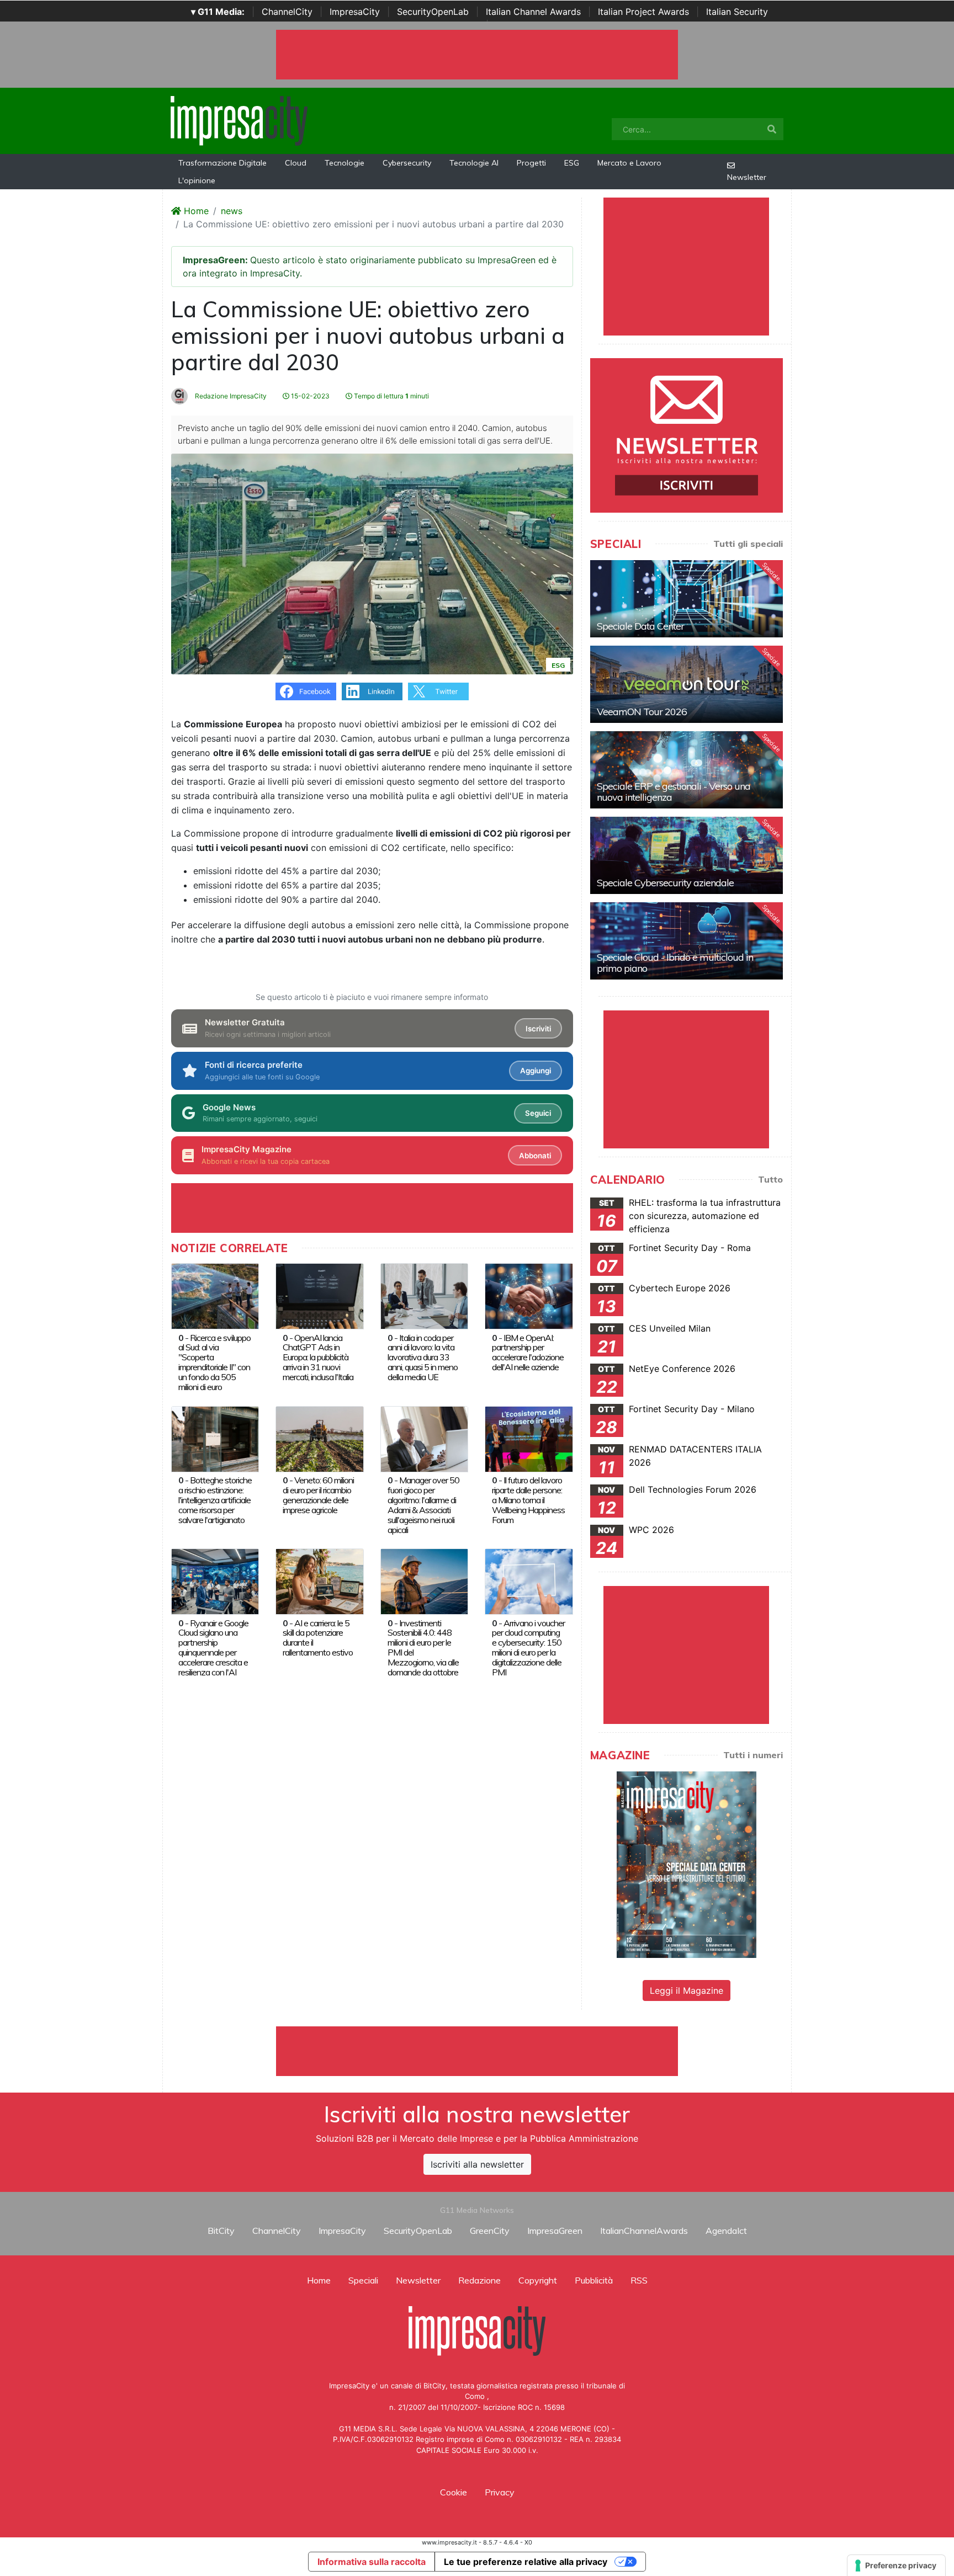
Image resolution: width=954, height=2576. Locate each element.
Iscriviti (538, 1029)
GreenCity (490, 2231)
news (232, 211)
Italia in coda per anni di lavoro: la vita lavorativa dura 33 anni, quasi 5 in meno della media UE (423, 1358)
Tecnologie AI (474, 163)
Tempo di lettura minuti (391, 396)
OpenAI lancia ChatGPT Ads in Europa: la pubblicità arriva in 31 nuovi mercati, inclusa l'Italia (318, 1358)
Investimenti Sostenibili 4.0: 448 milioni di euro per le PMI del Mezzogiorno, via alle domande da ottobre (423, 1648)
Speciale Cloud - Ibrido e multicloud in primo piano (675, 963)
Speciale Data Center (640, 626)
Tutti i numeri (753, 1755)
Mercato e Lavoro (629, 163)
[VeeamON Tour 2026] (687, 684)
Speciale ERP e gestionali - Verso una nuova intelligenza (674, 792)
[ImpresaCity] (239, 120)
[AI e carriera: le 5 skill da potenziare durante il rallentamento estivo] (319, 1580)
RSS (639, 2280)
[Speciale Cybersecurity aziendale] (687, 855)
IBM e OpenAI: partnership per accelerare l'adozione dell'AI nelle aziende (528, 1353)
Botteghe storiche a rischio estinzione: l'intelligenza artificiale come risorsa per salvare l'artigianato (215, 1500)
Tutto (770, 1179)
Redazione (479, 2280)
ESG (572, 163)
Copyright (538, 2280)
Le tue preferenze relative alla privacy (526, 2562)
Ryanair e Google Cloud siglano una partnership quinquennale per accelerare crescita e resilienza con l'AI (213, 1648)
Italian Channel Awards (533, 12)
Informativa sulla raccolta (372, 2562)
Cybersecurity (407, 163)
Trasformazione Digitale (222, 163)
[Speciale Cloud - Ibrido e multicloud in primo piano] (687, 941)
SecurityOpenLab (433, 12)
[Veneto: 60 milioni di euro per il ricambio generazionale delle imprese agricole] (319, 1438)
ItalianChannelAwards (644, 2231)
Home (195, 211)
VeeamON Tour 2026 (642, 712)
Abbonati (535, 1156)
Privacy (500, 2492)
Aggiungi (536, 1071)
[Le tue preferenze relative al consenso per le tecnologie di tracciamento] (896, 2566)
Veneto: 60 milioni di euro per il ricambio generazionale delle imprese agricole (318, 1495)
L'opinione (197, 180)
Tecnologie (344, 163)
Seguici (538, 1113)
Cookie (454, 2492)
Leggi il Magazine (687, 1990)
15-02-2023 (309, 396)
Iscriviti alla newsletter (477, 2164)
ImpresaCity (355, 12)
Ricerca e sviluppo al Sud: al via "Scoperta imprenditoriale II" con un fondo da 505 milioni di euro (214, 1362)
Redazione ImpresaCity (230, 396)
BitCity (221, 2231)
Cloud (296, 163)
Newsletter (747, 177)
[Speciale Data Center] (687, 599)
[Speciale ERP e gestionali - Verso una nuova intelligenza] (687, 770)
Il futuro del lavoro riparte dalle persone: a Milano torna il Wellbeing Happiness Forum (528, 1500)
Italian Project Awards (643, 12)
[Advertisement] (477, 2051)
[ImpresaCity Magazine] (687, 1864)
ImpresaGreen (555, 2231)
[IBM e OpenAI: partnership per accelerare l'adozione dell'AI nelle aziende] (529, 1295)
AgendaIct (726, 2231)
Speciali (363, 2280)
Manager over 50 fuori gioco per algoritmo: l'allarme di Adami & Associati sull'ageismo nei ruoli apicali (423, 1505)
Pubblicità (594, 2280)
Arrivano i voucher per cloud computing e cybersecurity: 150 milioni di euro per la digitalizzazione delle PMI (528, 1648)
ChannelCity (287, 12)
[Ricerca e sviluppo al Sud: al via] (215, 1295)
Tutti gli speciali (748, 544)
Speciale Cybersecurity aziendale (665, 883)
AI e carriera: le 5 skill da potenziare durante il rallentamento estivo (318, 1638)
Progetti (531, 163)
